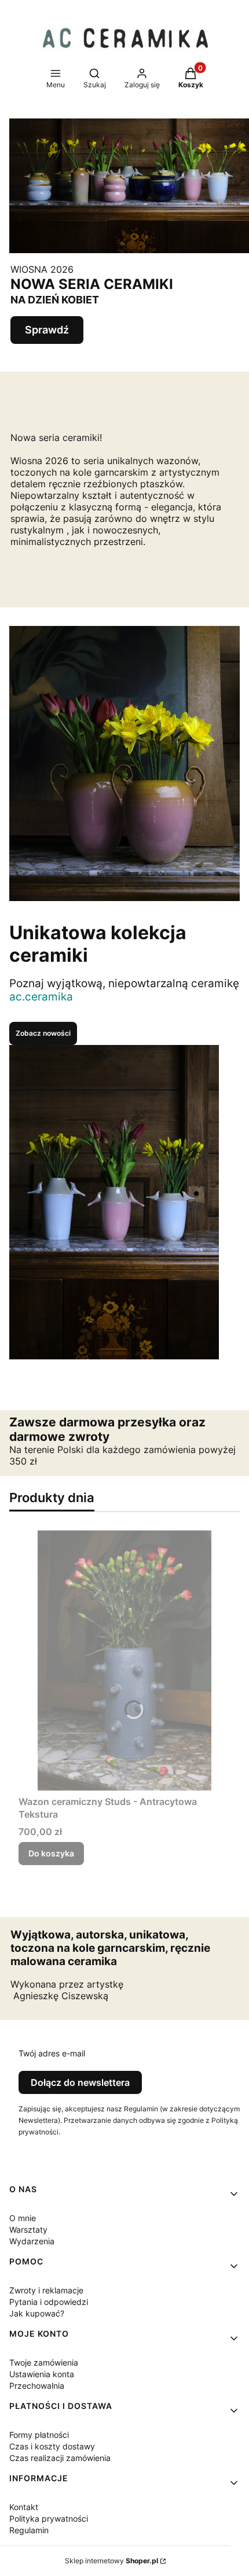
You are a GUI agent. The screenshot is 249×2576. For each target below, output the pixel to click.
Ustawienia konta (42, 2374)
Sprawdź (47, 330)
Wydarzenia (32, 2241)
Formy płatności (39, 2435)
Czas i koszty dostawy (52, 2446)
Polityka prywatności (49, 2518)
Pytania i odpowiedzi (49, 2302)
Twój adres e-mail (52, 2053)
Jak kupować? (37, 2313)
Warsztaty (28, 2230)
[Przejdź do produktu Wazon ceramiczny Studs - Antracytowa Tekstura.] (124, 1660)
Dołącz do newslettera (80, 2082)
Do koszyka (51, 1853)
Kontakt (24, 2507)
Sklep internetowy (111, 2561)
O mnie (23, 2218)
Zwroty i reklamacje (46, 2290)
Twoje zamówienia (44, 2362)
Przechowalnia (37, 2386)
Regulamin (29, 2530)
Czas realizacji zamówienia (60, 2458)
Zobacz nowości (43, 1033)
